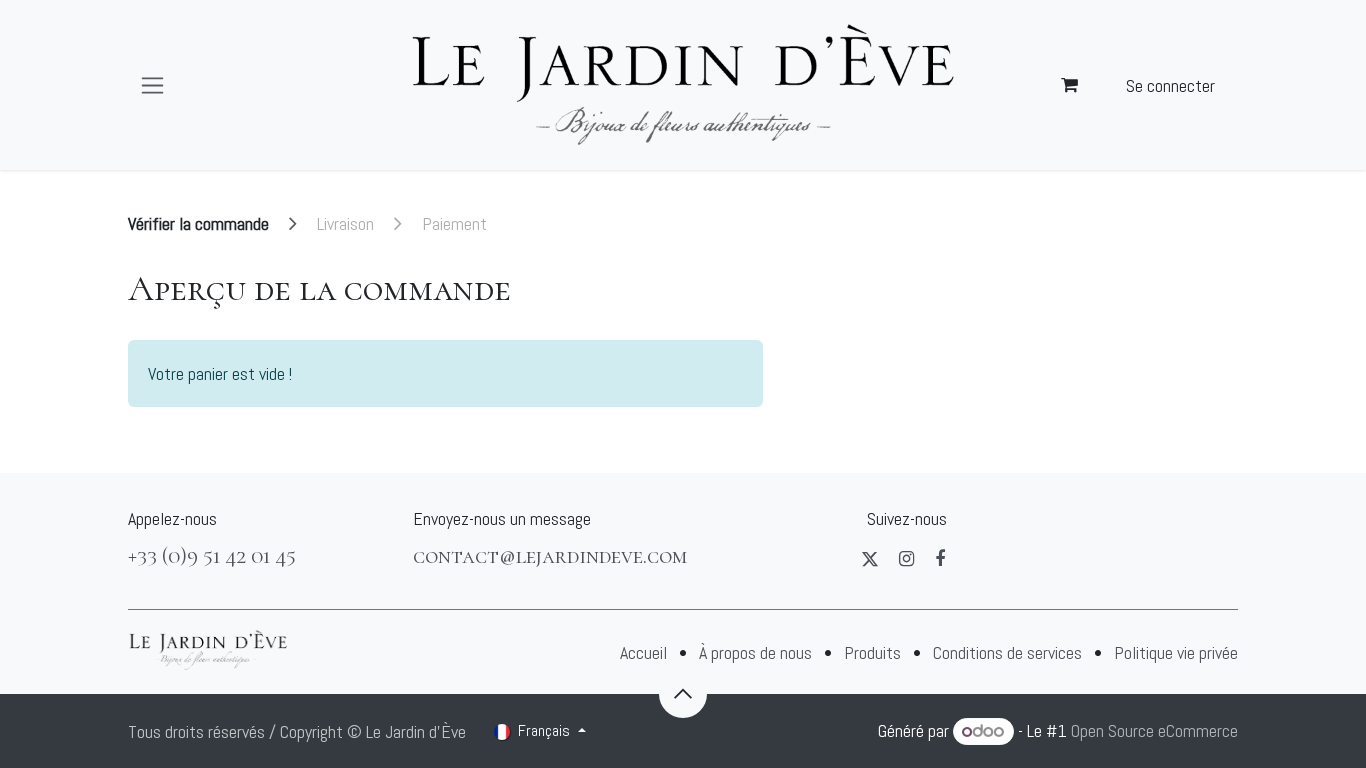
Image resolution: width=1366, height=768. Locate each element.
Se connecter (1170, 85)
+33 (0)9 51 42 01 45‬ (212, 555)
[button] (683, 694)
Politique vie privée (1176, 652)
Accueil (643, 652)
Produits (872, 652)
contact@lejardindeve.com (550, 555)
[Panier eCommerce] (1070, 85)
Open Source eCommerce (1154, 730)
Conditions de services (1007, 652)
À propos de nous (755, 652)
